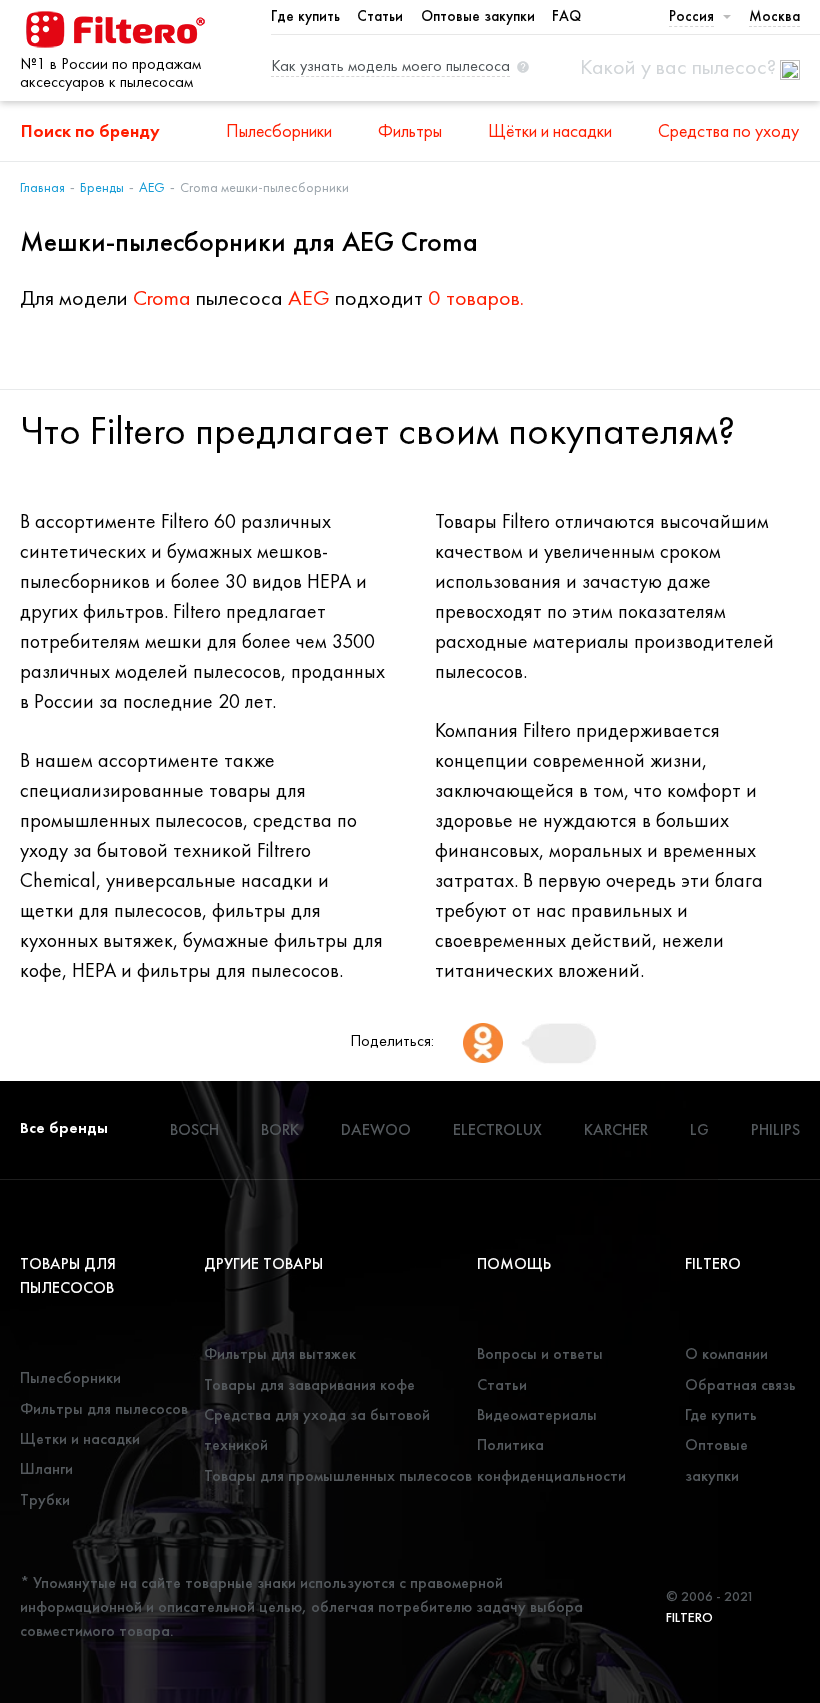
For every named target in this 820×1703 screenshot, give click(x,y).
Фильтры (410, 130)
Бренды (102, 187)
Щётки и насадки (550, 130)
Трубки (45, 1499)
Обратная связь (740, 1384)
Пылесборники (279, 130)
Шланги (46, 1468)
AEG (152, 187)
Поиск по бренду (90, 130)
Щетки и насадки (80, 1438)
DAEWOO (376, 1129)
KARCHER (616, 1129)
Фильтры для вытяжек (280, 1353)
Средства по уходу (728, 130)
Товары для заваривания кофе (309, 1384)
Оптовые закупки (478, 16)
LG (699, 1129)
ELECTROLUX (497, 1129)
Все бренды (64, 1127)
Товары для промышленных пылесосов (338, 1475)
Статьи (380, 16)
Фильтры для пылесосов (104, 1408)
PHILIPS (775, 1129)
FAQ (566, 16)
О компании (726, 1353)
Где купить (305, 16)
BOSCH (194, 1129)
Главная (42, 187)
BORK (280, 1129)
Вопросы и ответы (540, 1353)
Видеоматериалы (537, 1414)
